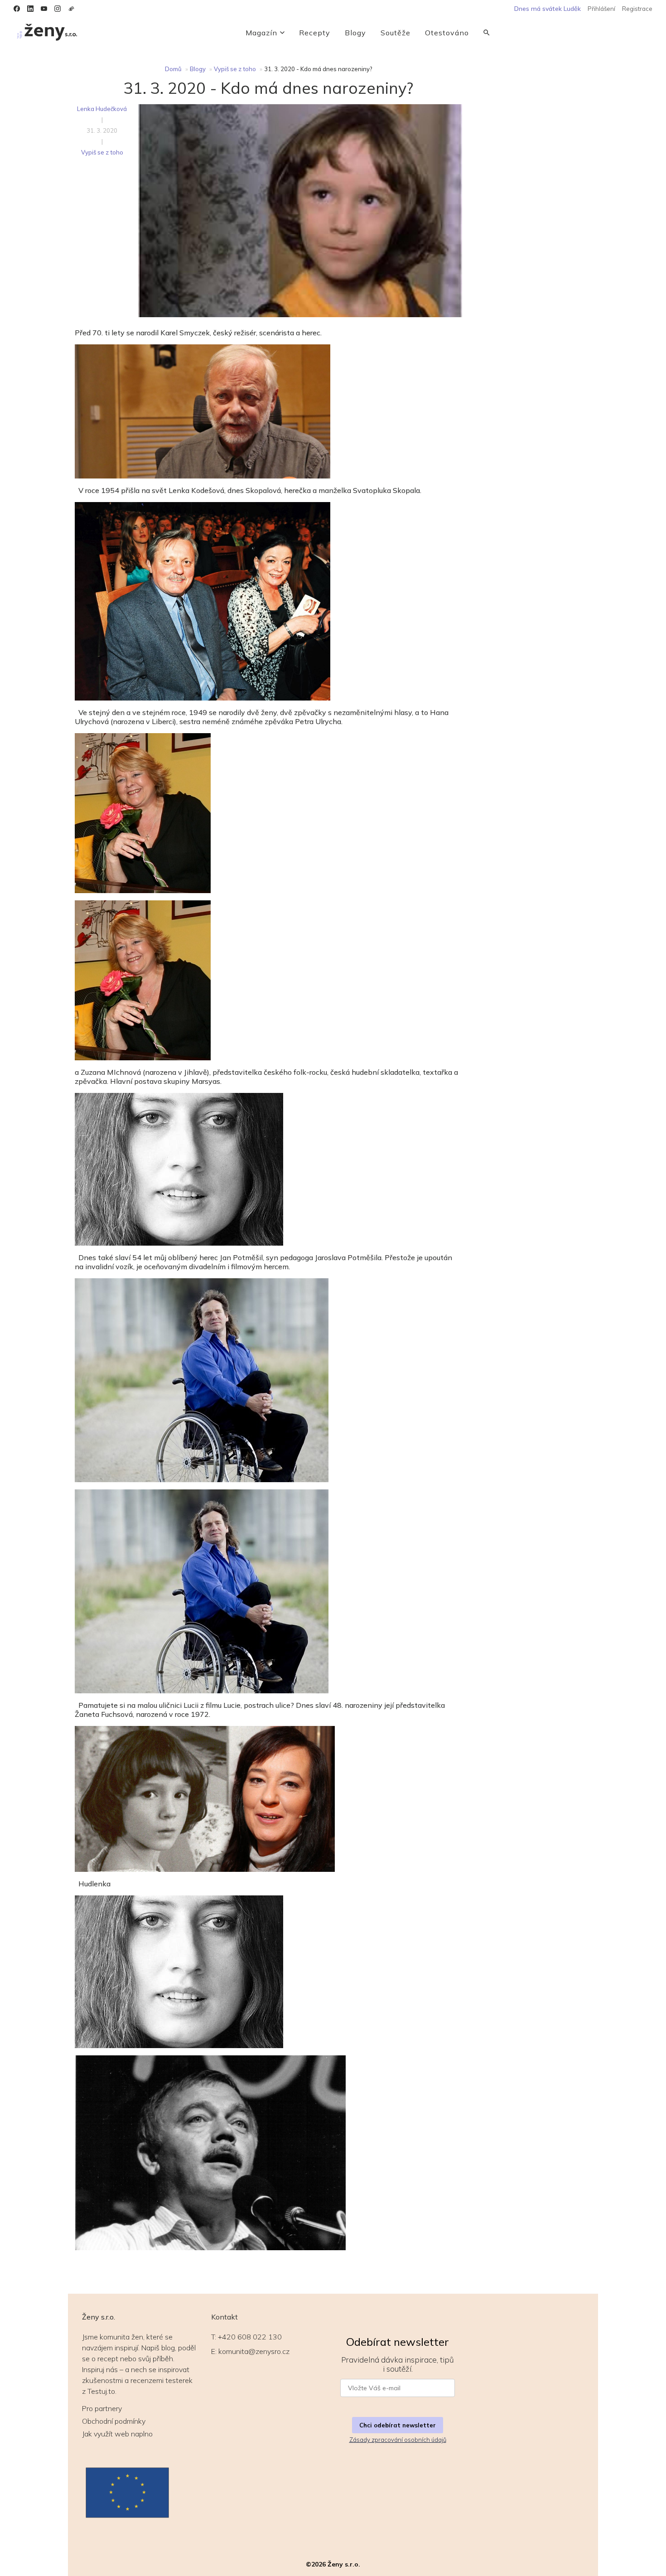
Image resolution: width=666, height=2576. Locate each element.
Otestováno (447, 33)
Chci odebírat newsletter (398, 2425)
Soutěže (396, 33)
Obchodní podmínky (114, 2421)
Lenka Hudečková (102, 109)
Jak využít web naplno (117, 2434)
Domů (173, 69)
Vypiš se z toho (235, 69)
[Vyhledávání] (487, 33)
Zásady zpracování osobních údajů (398, 2440)
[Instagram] (58, 9)
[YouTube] (44, 9)
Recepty (315, 33)
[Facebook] (17, 9)
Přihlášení (601, 9)
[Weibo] (71, 9)
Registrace (637, 9)
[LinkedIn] (30, 9)
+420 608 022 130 (250, 2337)
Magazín (261, 33)
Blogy (355, 33)
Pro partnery (102, 2408)
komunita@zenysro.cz (254, 2351)
